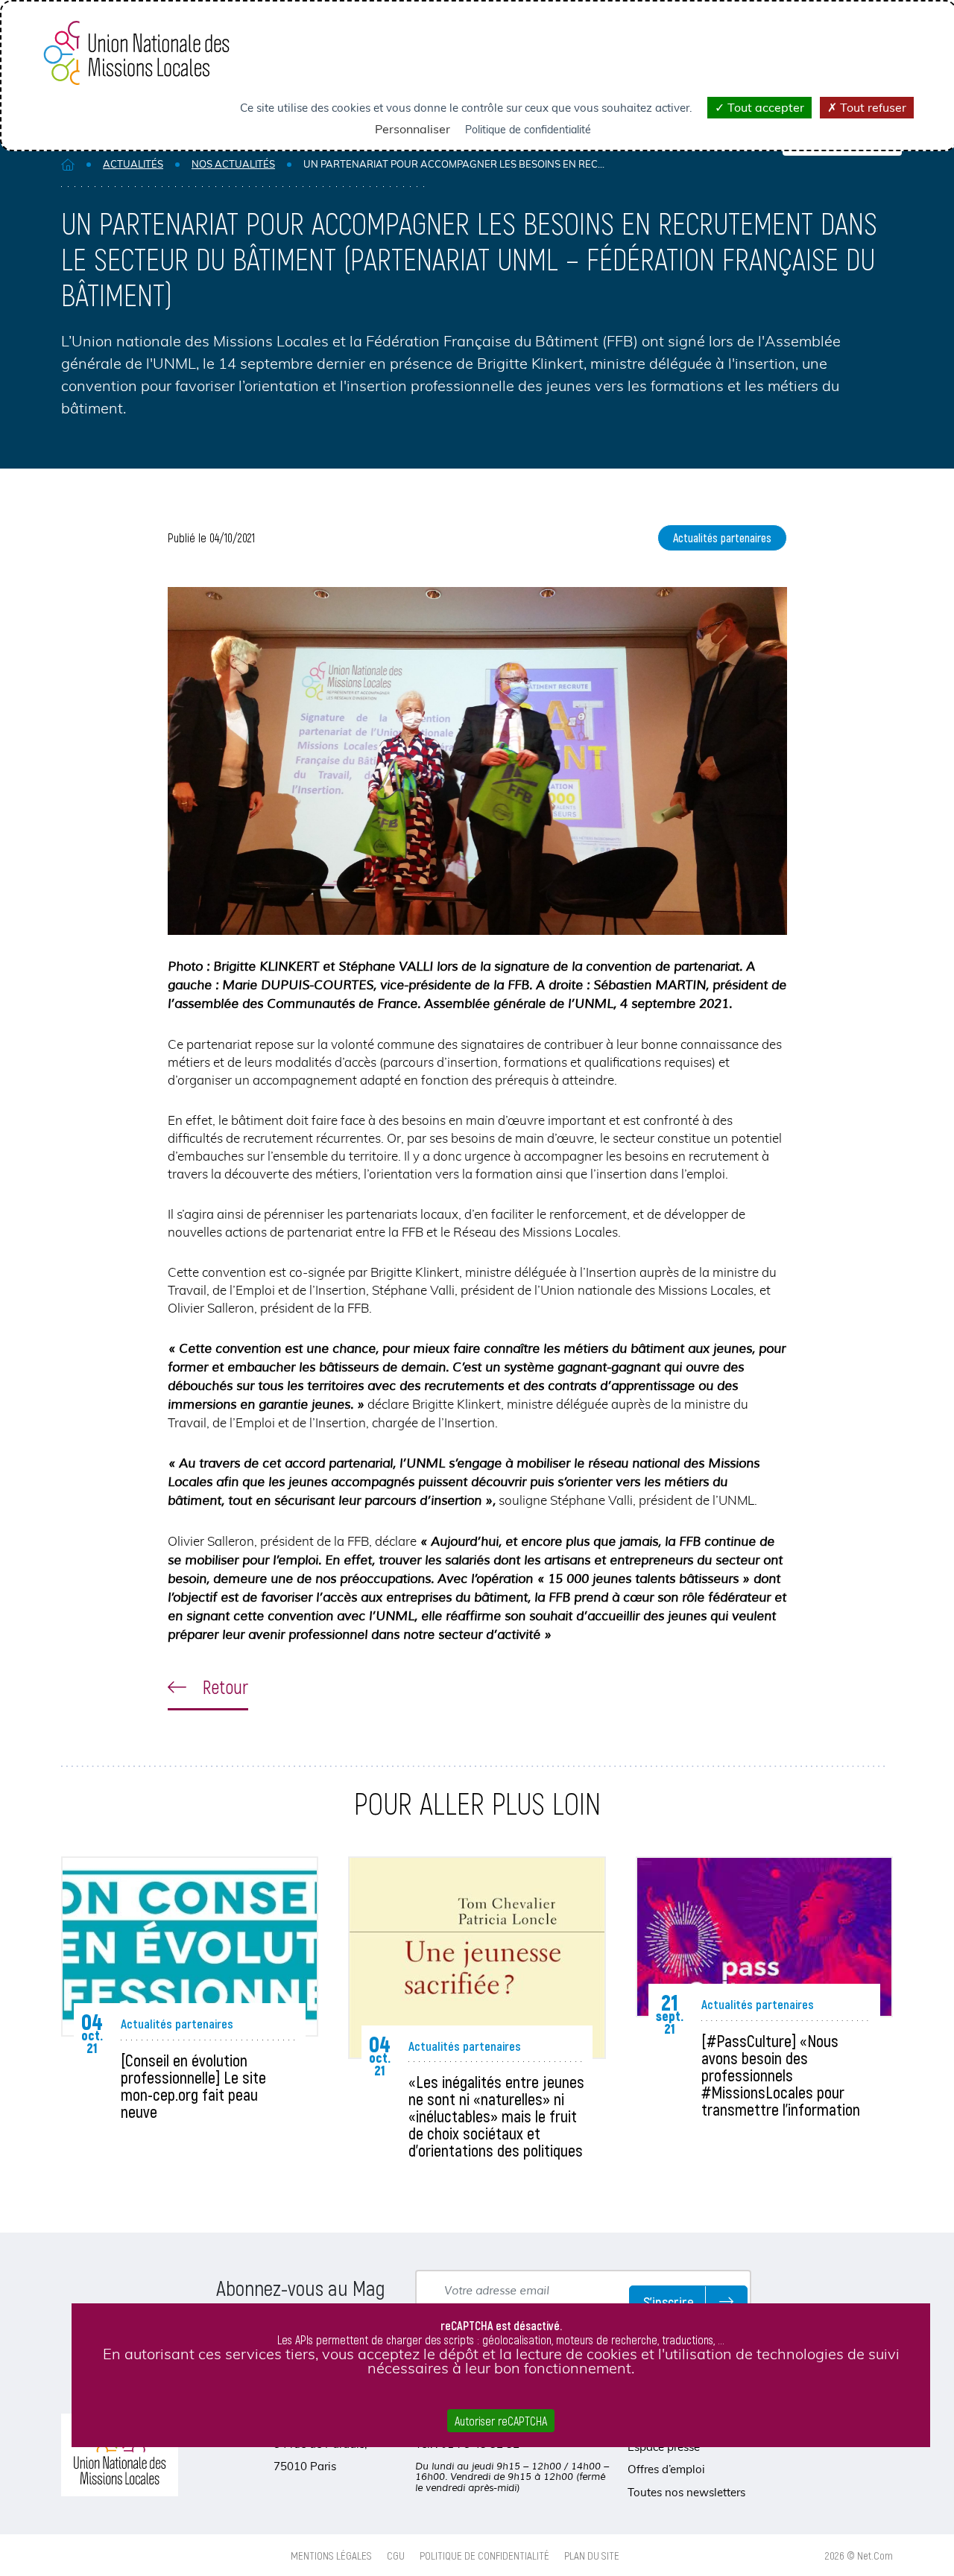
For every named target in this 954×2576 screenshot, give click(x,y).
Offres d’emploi (666, 2469)
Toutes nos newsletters (686, 2492)
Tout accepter (764, 107)
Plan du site (592, 2555)
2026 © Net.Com (859, 2555)
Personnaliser (413, 129)
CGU (396, 2555)
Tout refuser (872, 107)
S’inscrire (669, 2301)
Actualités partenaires (722, 537)
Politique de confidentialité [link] (528, 130)
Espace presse (664, 2447)
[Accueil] (68, 164)
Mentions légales (331, 2555)
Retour (223, 1687)
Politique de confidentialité (484, 2555)
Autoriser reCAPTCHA (501, 2421)
